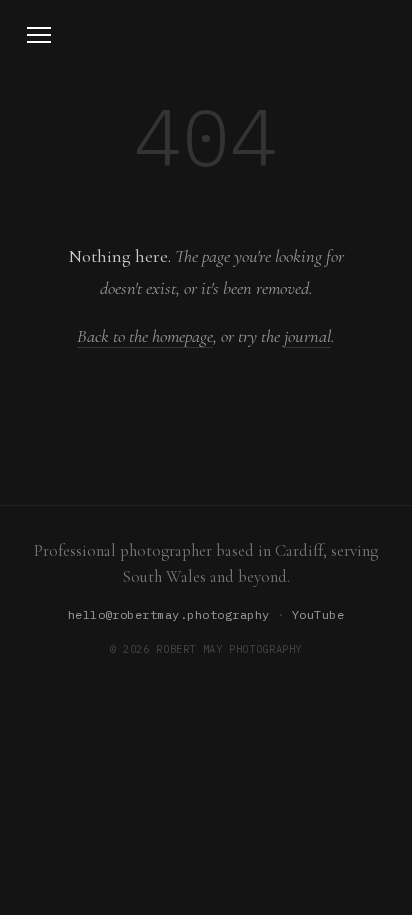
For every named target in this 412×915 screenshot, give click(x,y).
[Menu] (39, 35)
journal (307, 336)
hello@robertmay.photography (169, 614)
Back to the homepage (145, 336)
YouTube (318, 614)
